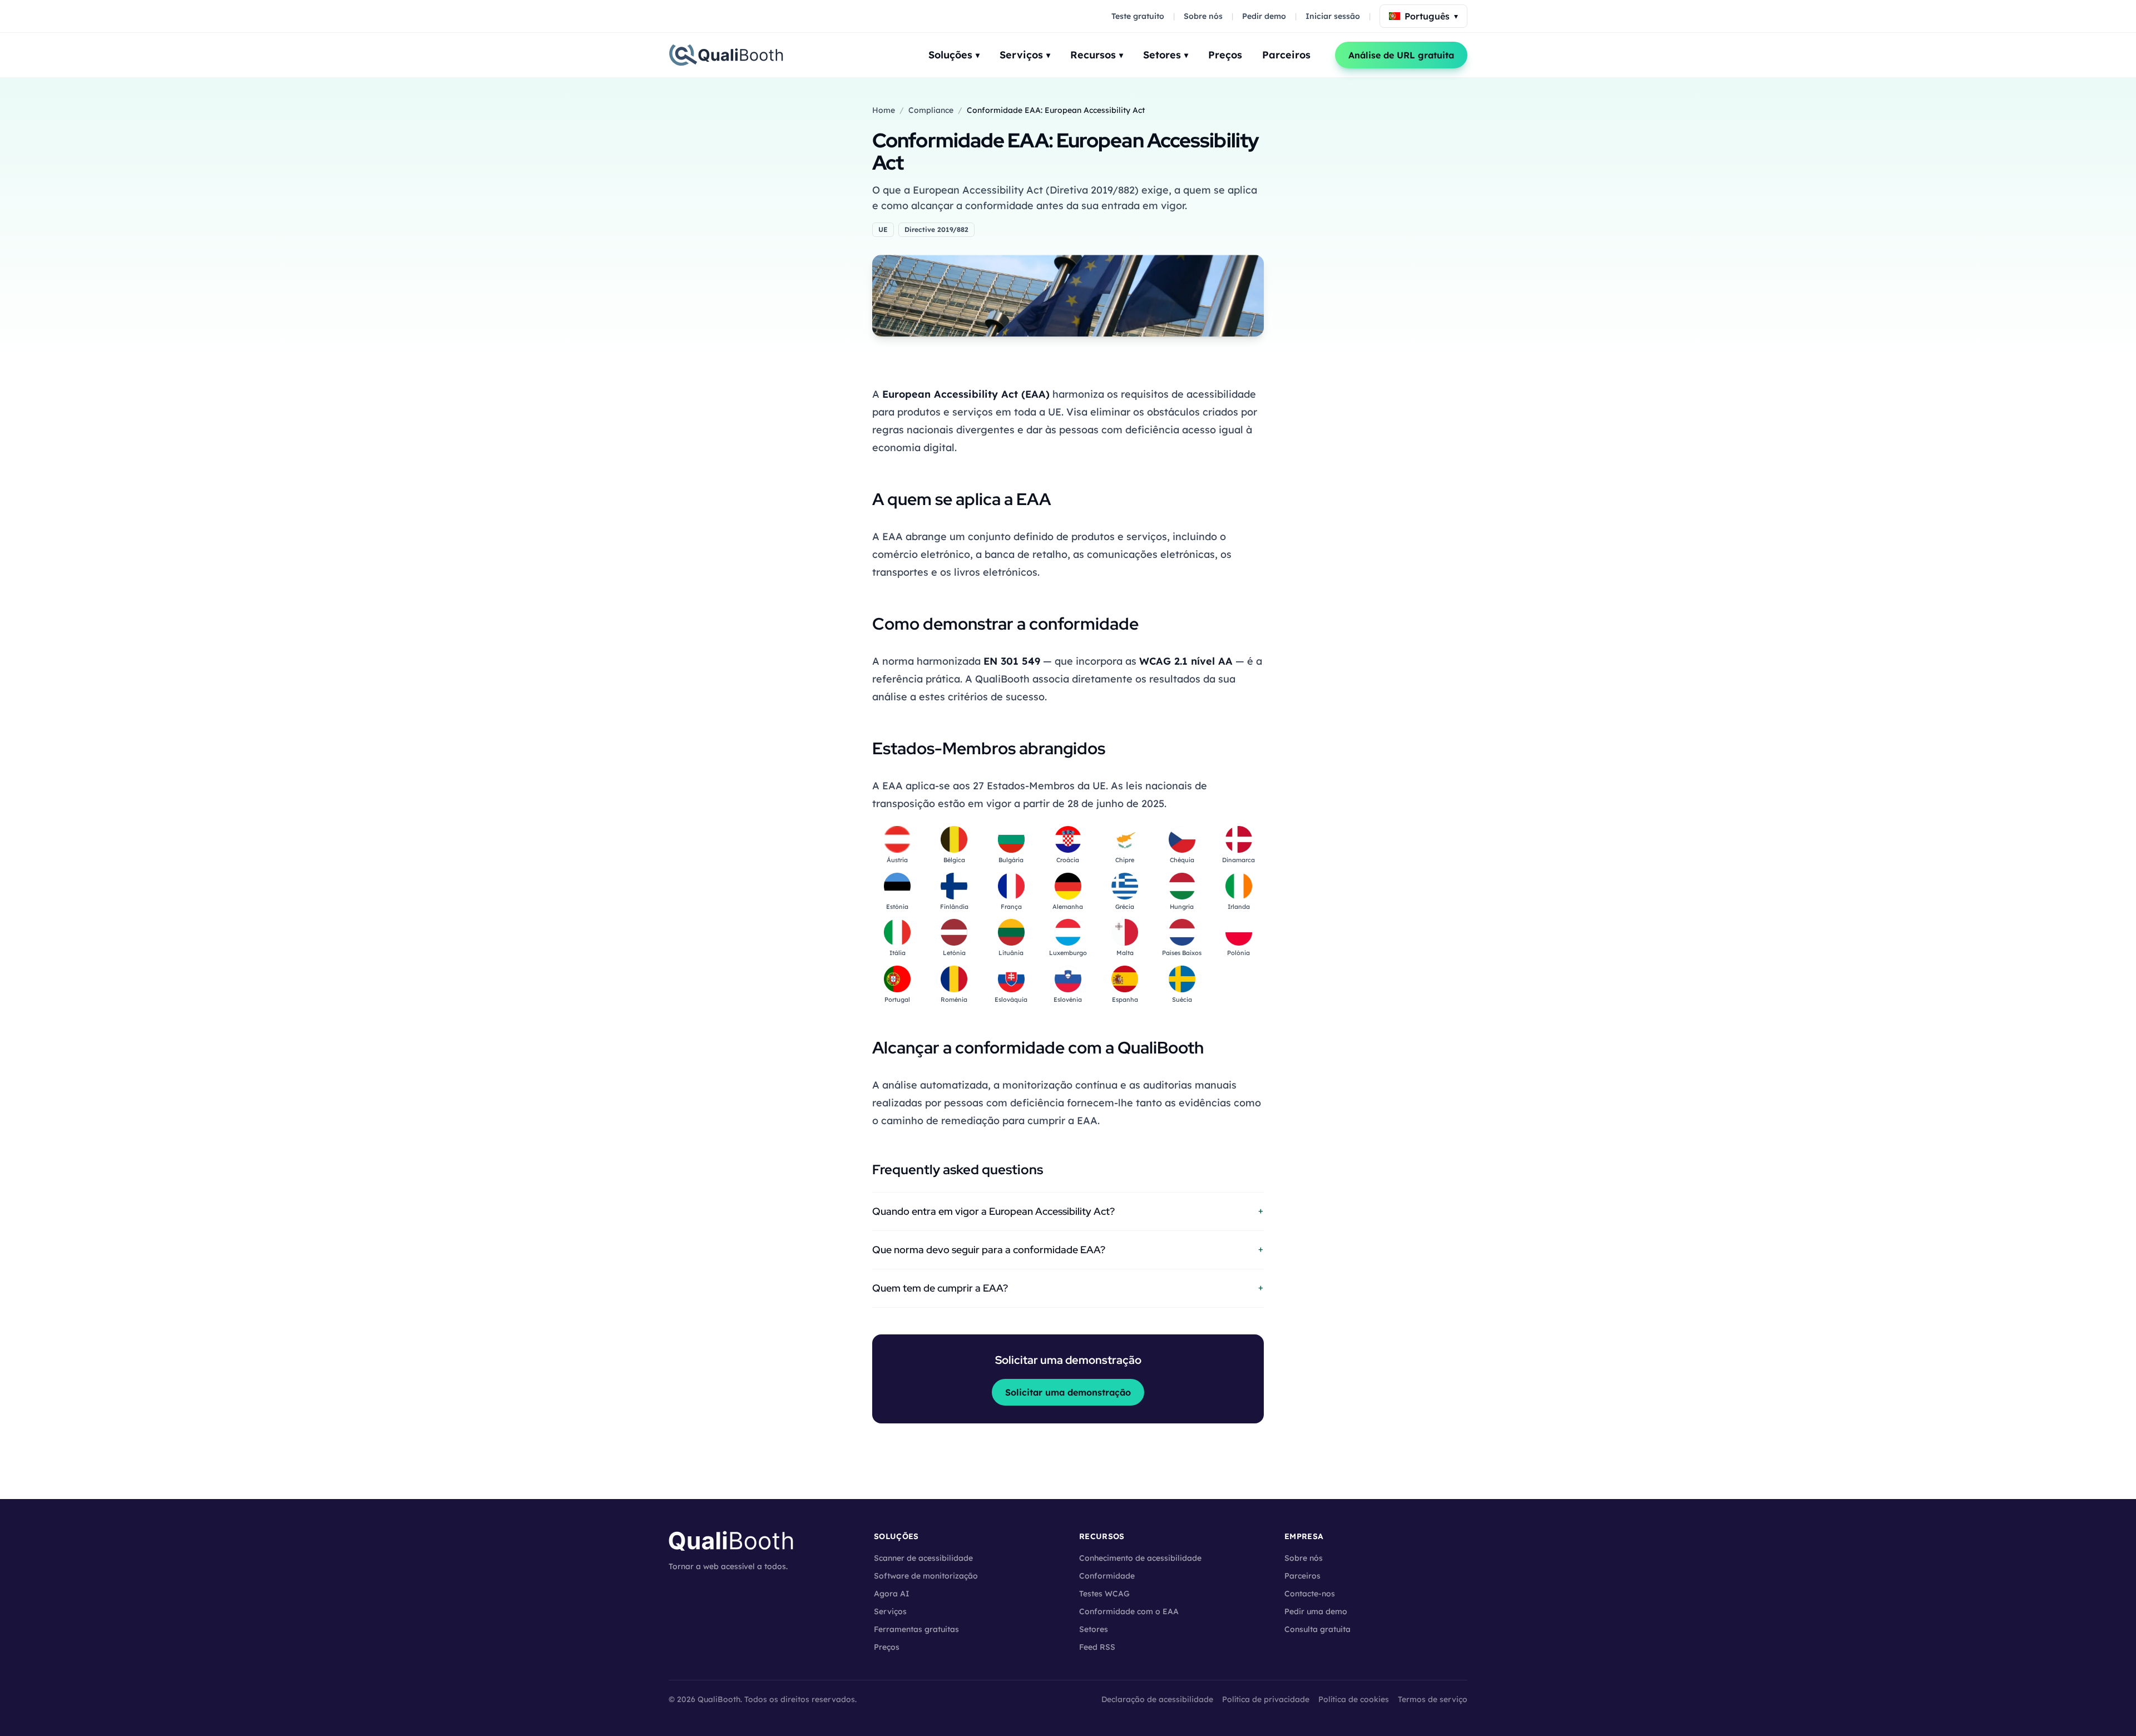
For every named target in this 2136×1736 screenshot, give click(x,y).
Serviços (1025, 55)
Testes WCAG (1104, 1594)
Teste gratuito (1138, 16)
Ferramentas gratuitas (916, 1629)
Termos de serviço (1433, 1699)
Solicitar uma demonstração (1068, 1392)
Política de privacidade (1266, 1699)
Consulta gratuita (1317, 1629)
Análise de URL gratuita (1401, 55)
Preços (1225, 55)
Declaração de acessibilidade (1157, 1699)
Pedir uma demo (1316, 1611)
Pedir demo (1264, 16)
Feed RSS (1097, 1647)
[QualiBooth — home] (726, 55)
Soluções (954, 55)
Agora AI (892, 1594)
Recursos (1097, 55)
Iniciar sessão (1333, 16)
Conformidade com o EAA (1129, 1611)
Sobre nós (1203, 16)
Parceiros (1286, 55)
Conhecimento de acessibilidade (1140, 1558)
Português (1431, 16)
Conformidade (1107, 1576)
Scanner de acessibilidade (923, 1558)
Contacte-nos (1310, 1594)
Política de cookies (1354, 1699)
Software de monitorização (926, 1576)
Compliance (931, 110)
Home (884, 110)
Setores (1166, 55)
